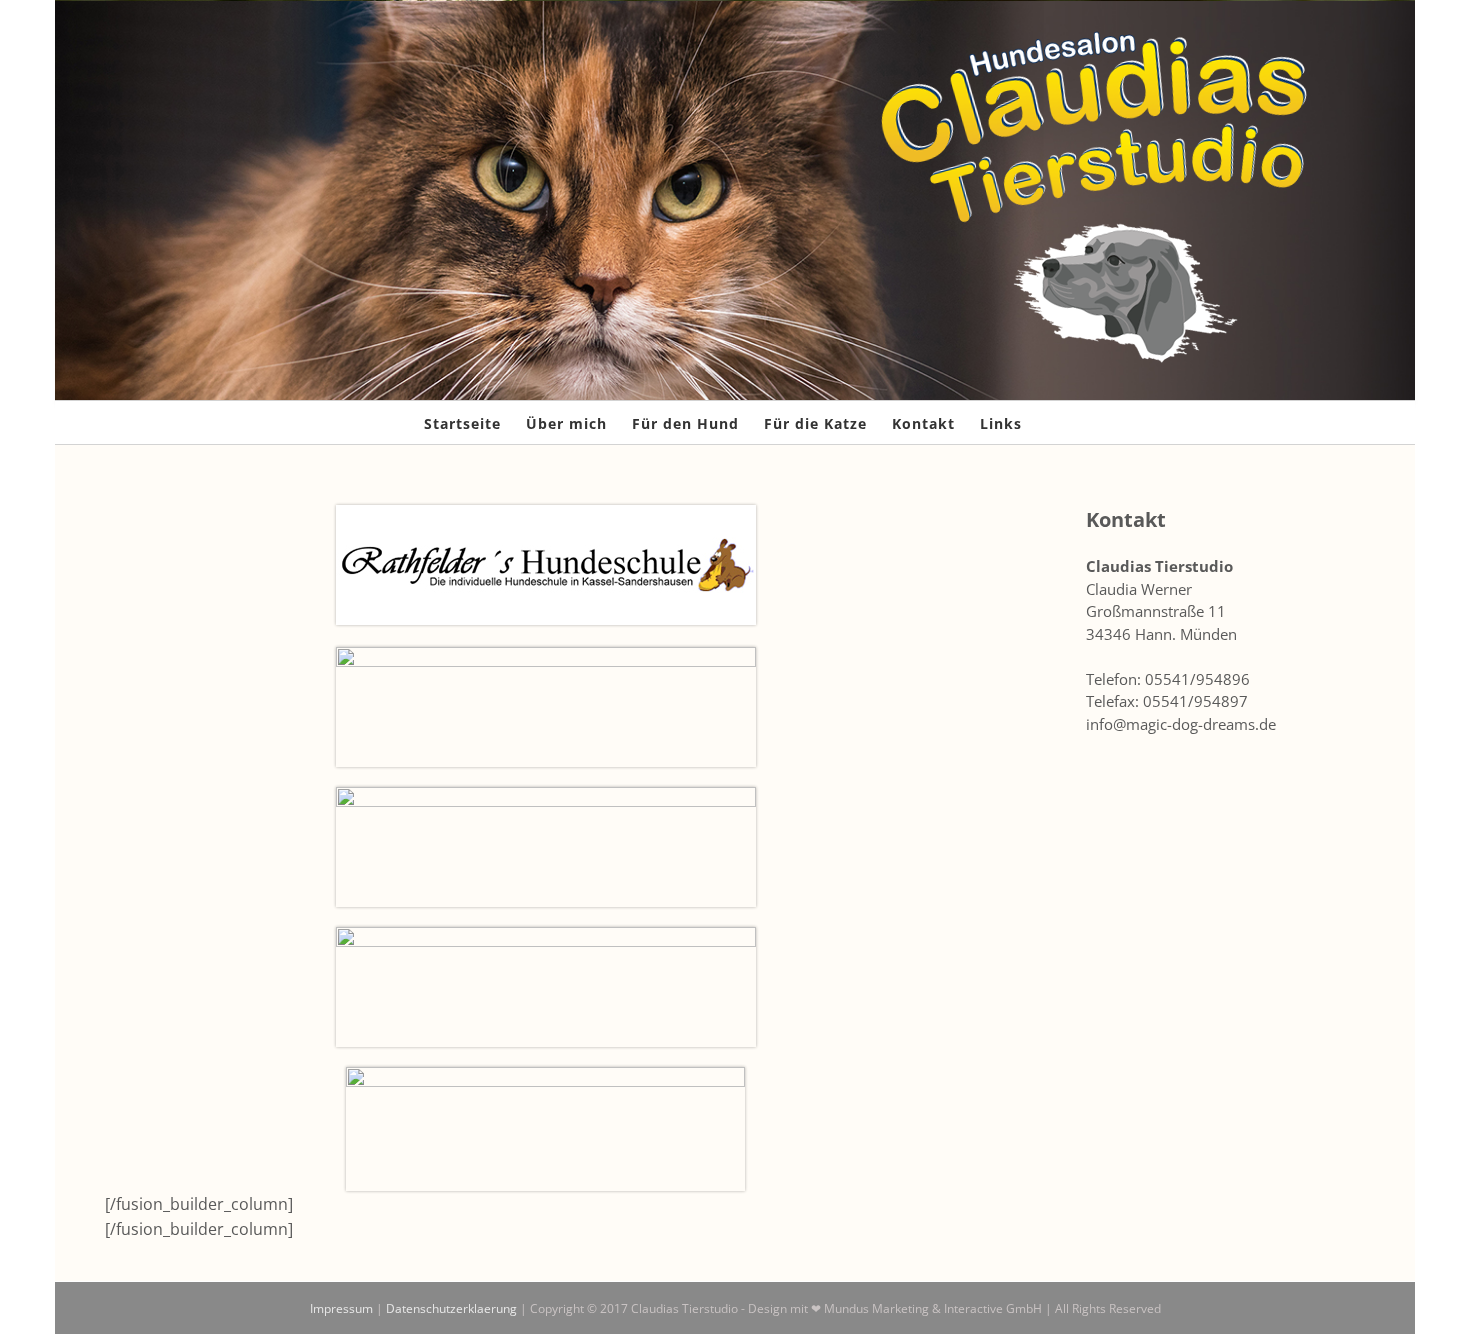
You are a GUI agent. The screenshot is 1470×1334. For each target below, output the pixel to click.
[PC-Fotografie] (545, 1075)
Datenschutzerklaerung (451, 1308)
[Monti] (546, 655)
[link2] (546, 935)
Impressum (341, 1308)
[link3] (546, 513)
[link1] (546, 795)
